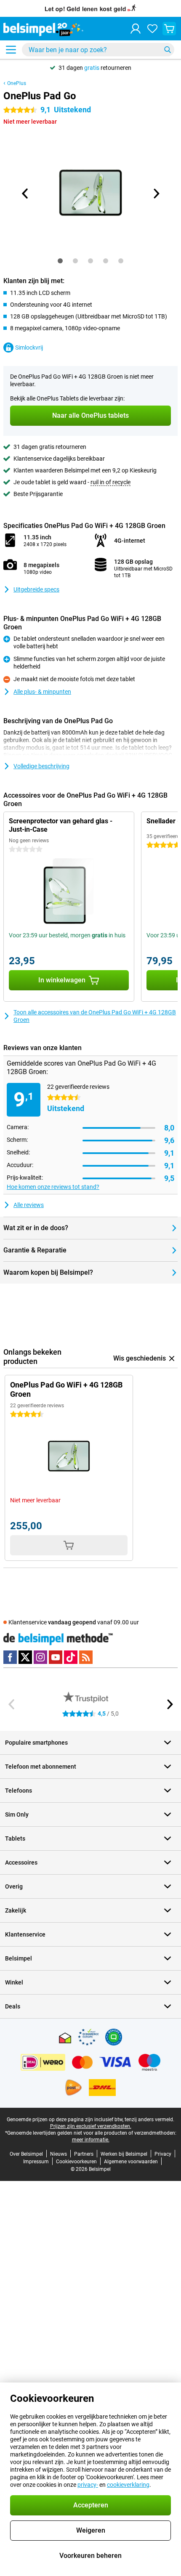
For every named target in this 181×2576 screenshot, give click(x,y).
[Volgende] (156, 194)
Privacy (163, 2154)
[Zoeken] (168, 50)
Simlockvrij (29, 348)
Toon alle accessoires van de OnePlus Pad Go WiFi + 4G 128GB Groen (95, 1016)
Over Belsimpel (26, 2154)
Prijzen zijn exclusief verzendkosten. (91, 2126)
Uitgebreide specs (36, 589)
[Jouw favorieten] (152, 29)
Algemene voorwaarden (131, 2162)
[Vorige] (25, 194)
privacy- (88, 2485)
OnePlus (17, 83)
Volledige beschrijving (41, 766)
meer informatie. (91, 2140)
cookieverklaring (128, 2485)
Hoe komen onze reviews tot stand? (53, 1187)
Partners (84, 2154)
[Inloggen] (136, 29)
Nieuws (59, 2154)
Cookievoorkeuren (76, 2162)
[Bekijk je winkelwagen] (169, 29)
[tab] (60, 261)
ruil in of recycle (110, 482)
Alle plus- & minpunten (42, 692)
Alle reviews (29, 1205)
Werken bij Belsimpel (124, 2154)
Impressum (36, 2162)
